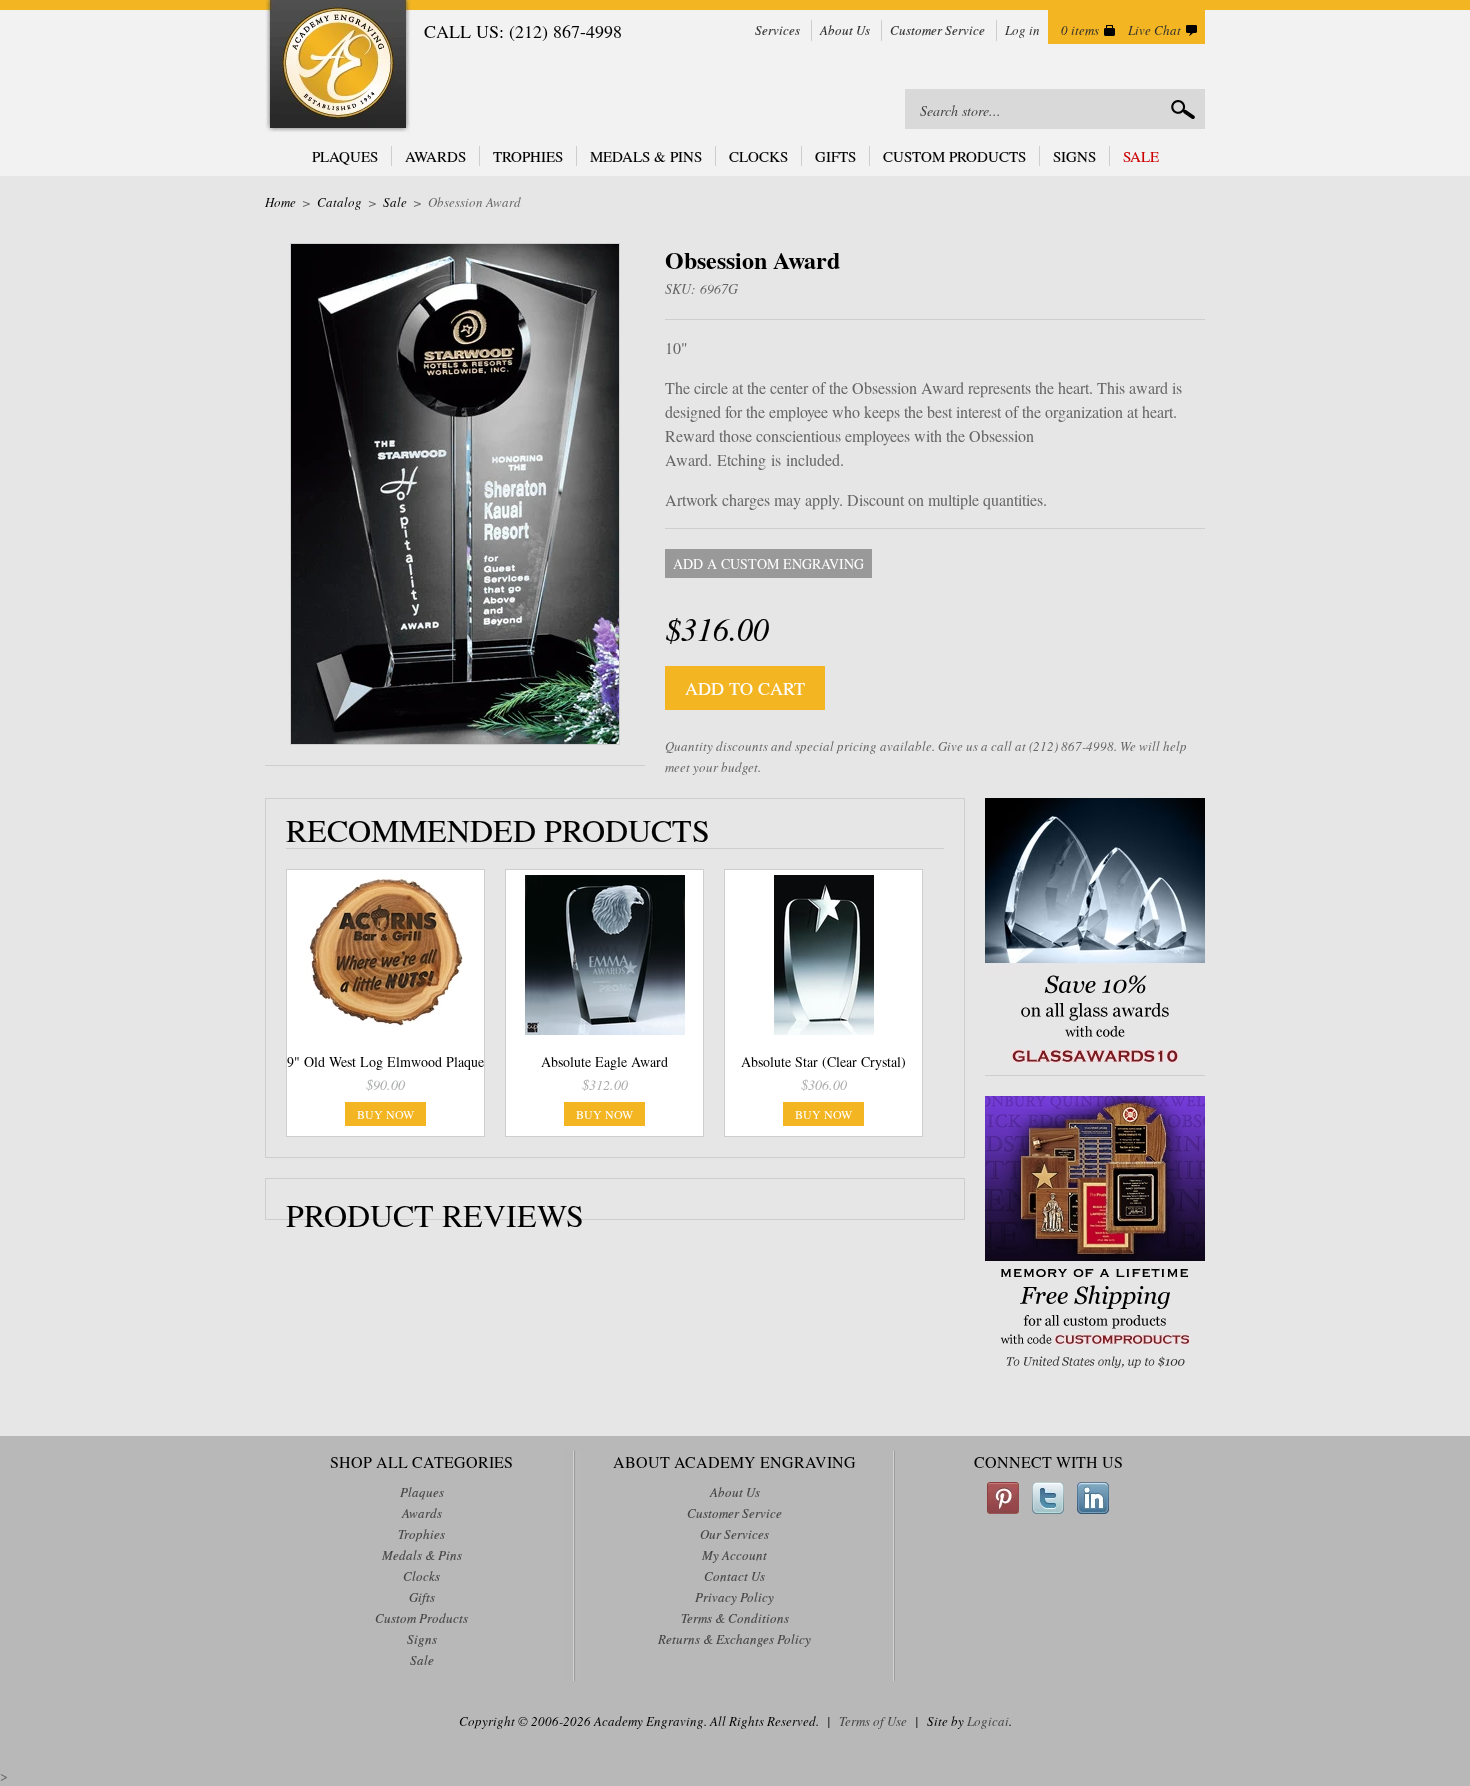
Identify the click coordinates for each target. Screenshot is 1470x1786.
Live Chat (1154, 30)
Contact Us (734, 1576)
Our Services (734, 1534)
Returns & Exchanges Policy (734, 1639)
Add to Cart (745, 688)
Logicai (988, 1721)
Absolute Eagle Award (604, 1061)
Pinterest (1003, 1498)
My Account (734, 1555)
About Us (845, 30)
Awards (435, 156)
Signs (1074, 156)
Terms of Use (873, 1721)
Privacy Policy (734, 1597)
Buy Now (385, 1114)
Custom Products (954, 156)
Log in (1022, 30)
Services (777, 30)
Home (280, 202)
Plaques (345, 156)
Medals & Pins (646, 156)
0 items (1080, 30)
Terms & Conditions (735, 1618)
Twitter (1048, 1498)
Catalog (339, 202)
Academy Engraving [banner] (338, 66)
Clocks (758, 156)
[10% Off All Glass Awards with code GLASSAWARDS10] (1095, 1064)
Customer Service (937, 30)
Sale (1141, 156)
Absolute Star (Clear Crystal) (823, 1061)
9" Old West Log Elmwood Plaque (385, 1061)
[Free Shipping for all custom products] (1095, 1370)
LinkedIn (1093, 1498)
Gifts (835, 156)
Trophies (528, 156)
